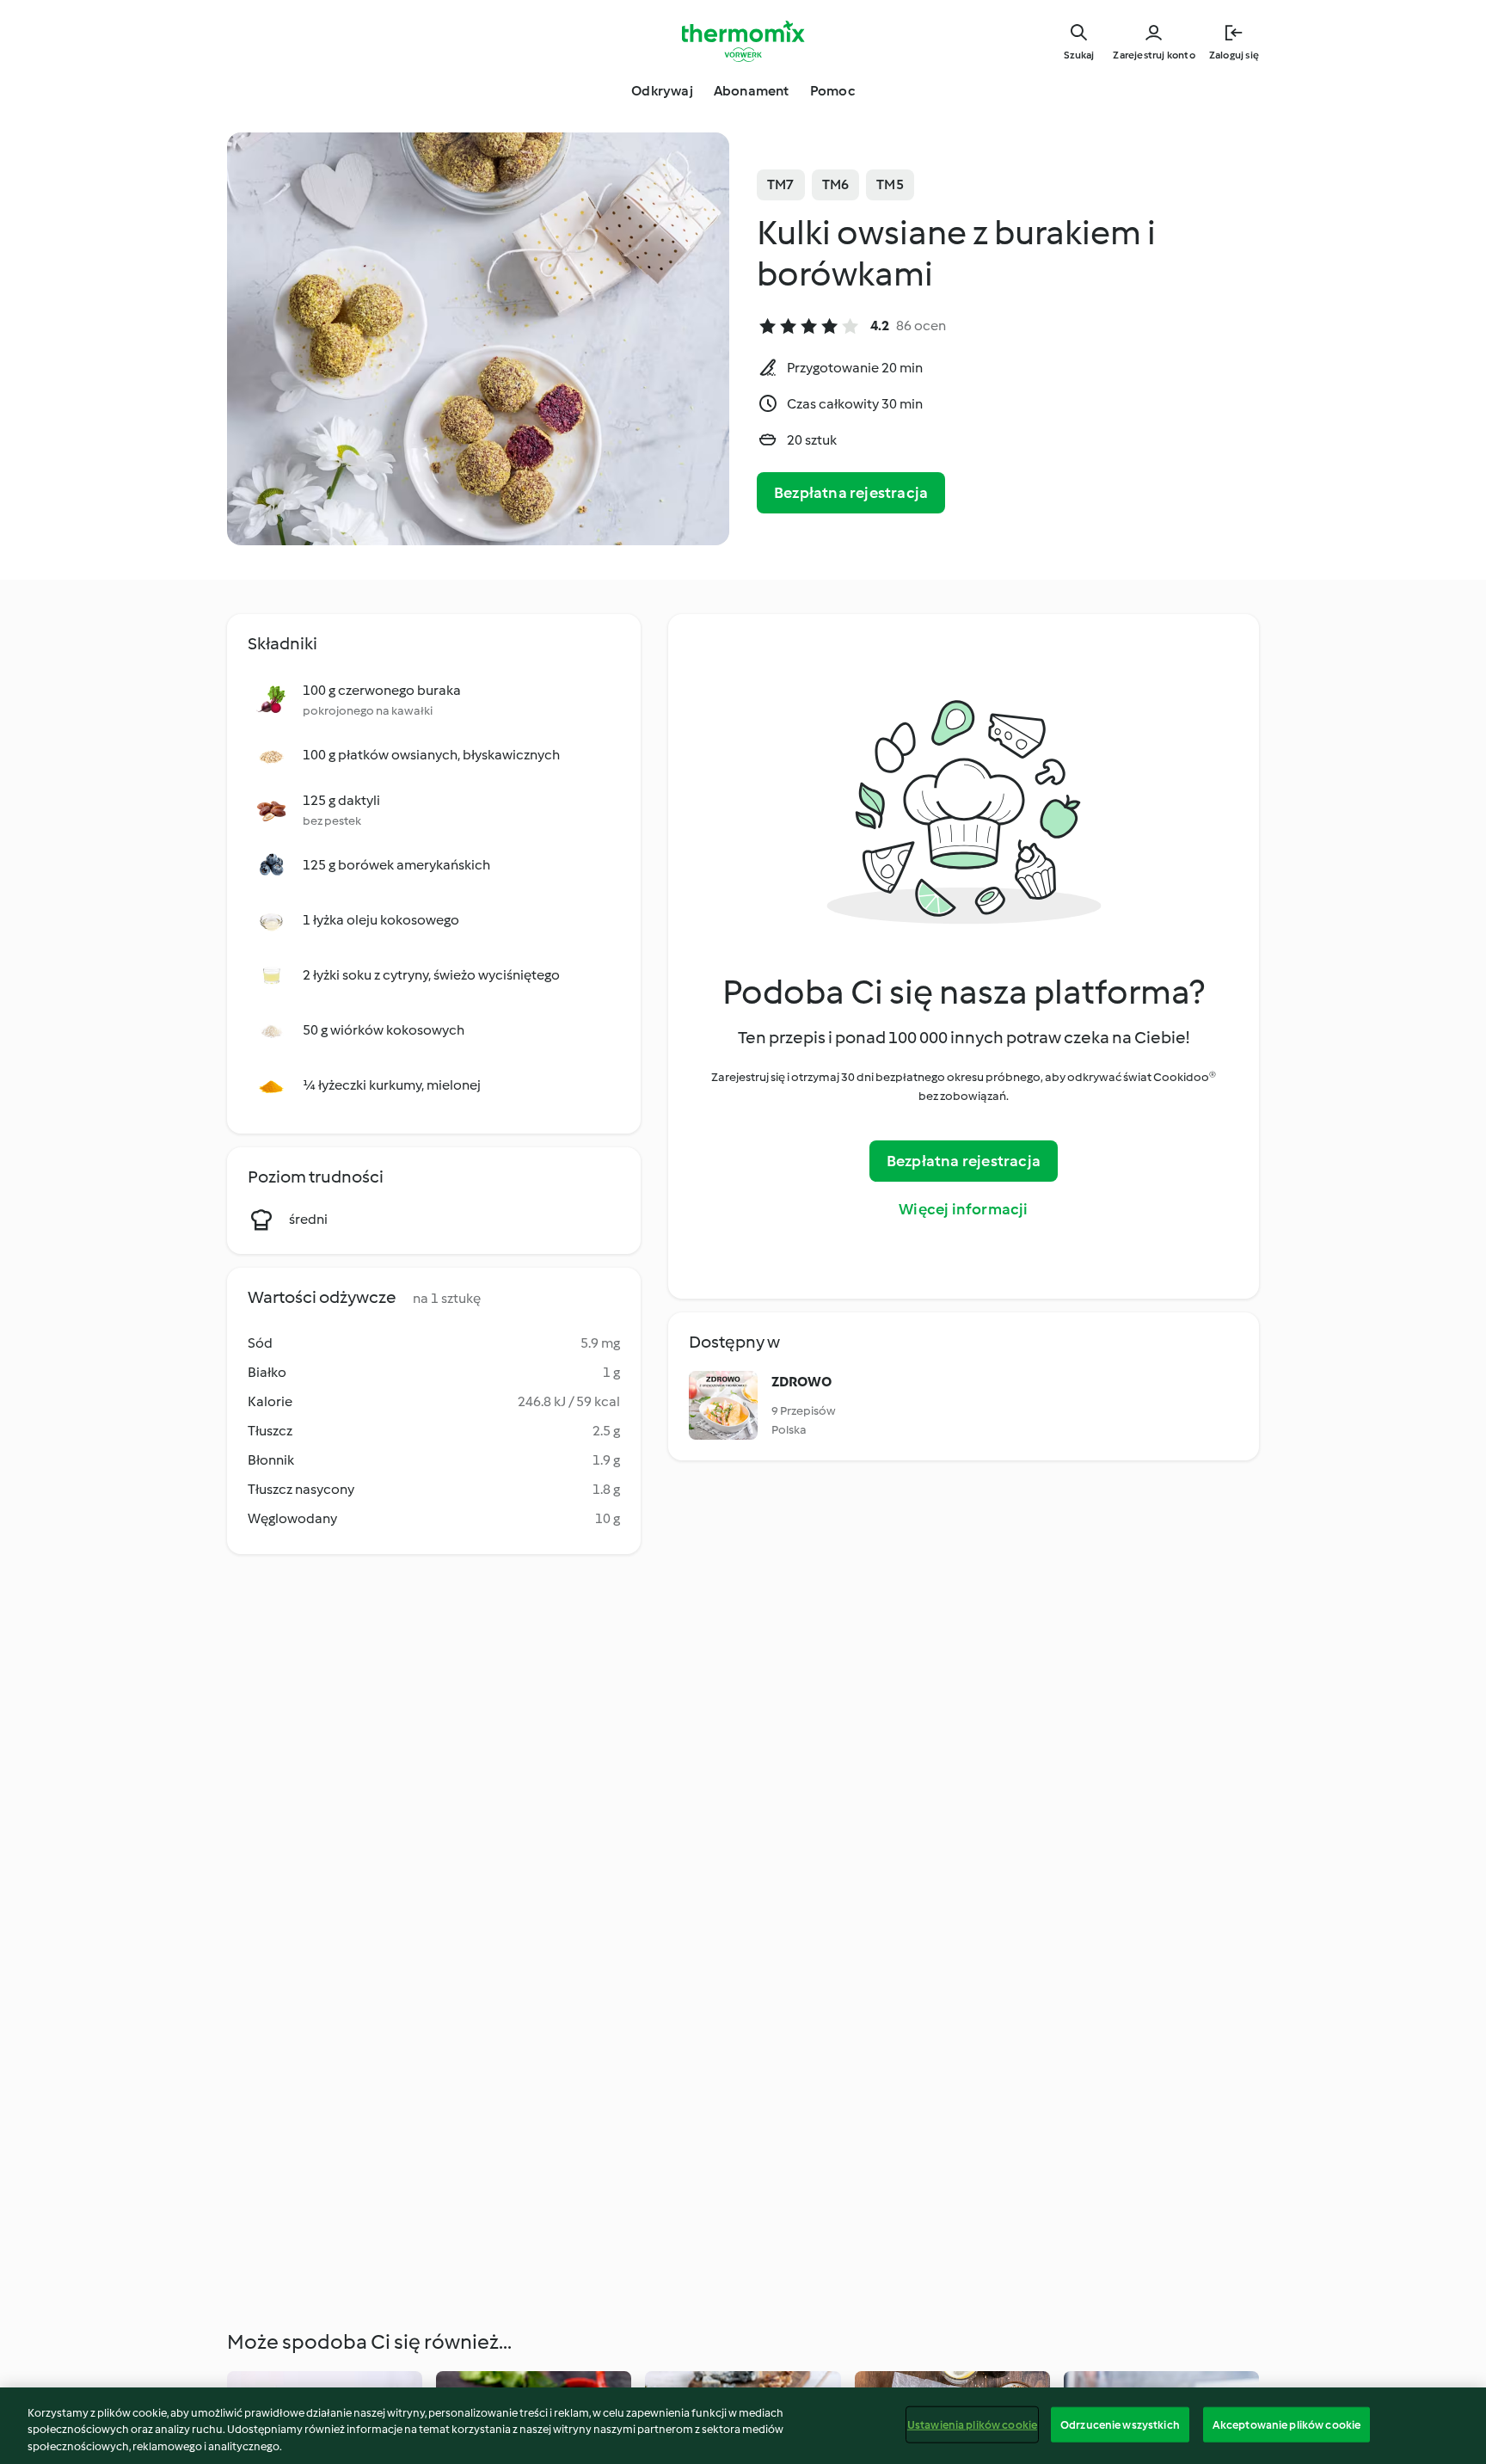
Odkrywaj (662, 91)
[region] (743, 2426)
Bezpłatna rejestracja (851, 493)
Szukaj (1079, 55)
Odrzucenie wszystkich (1120, 2424)
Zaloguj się (1234, 55)
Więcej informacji (963, 1209)
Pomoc (832, 91)
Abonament (752, 91)
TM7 (781, 184)
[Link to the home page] (743, 41)
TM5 (890, 184)
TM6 (836, 184)
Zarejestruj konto (1154, 55)
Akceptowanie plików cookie (1286, 2424)
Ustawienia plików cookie (972, 2424)
